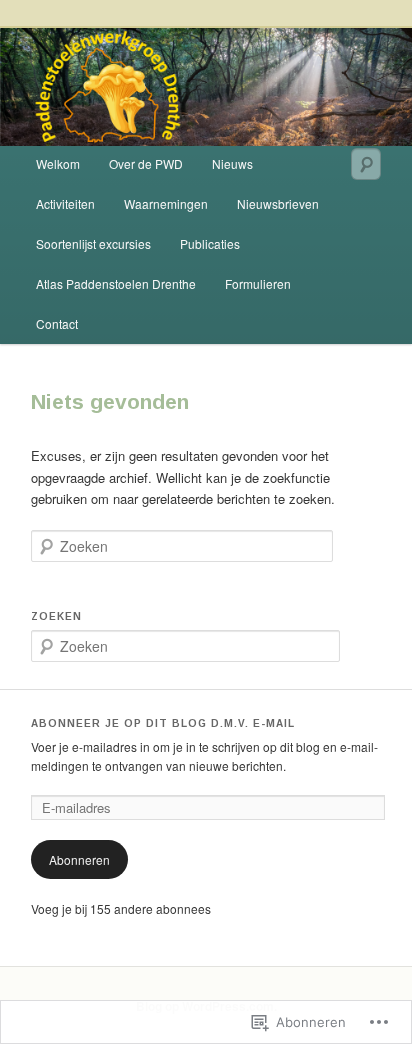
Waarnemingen (166, 203)
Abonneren (79, 859)
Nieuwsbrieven (278, 203)
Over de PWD (146, 163)
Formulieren (258, 283)
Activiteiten (65, 203)
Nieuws (232, 163)
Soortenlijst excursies (93, 243)
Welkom (58, 163)
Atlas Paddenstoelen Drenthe (116, 283)
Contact (57, 323)
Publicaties (210, 243)
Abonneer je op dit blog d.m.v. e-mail (163, 723)
